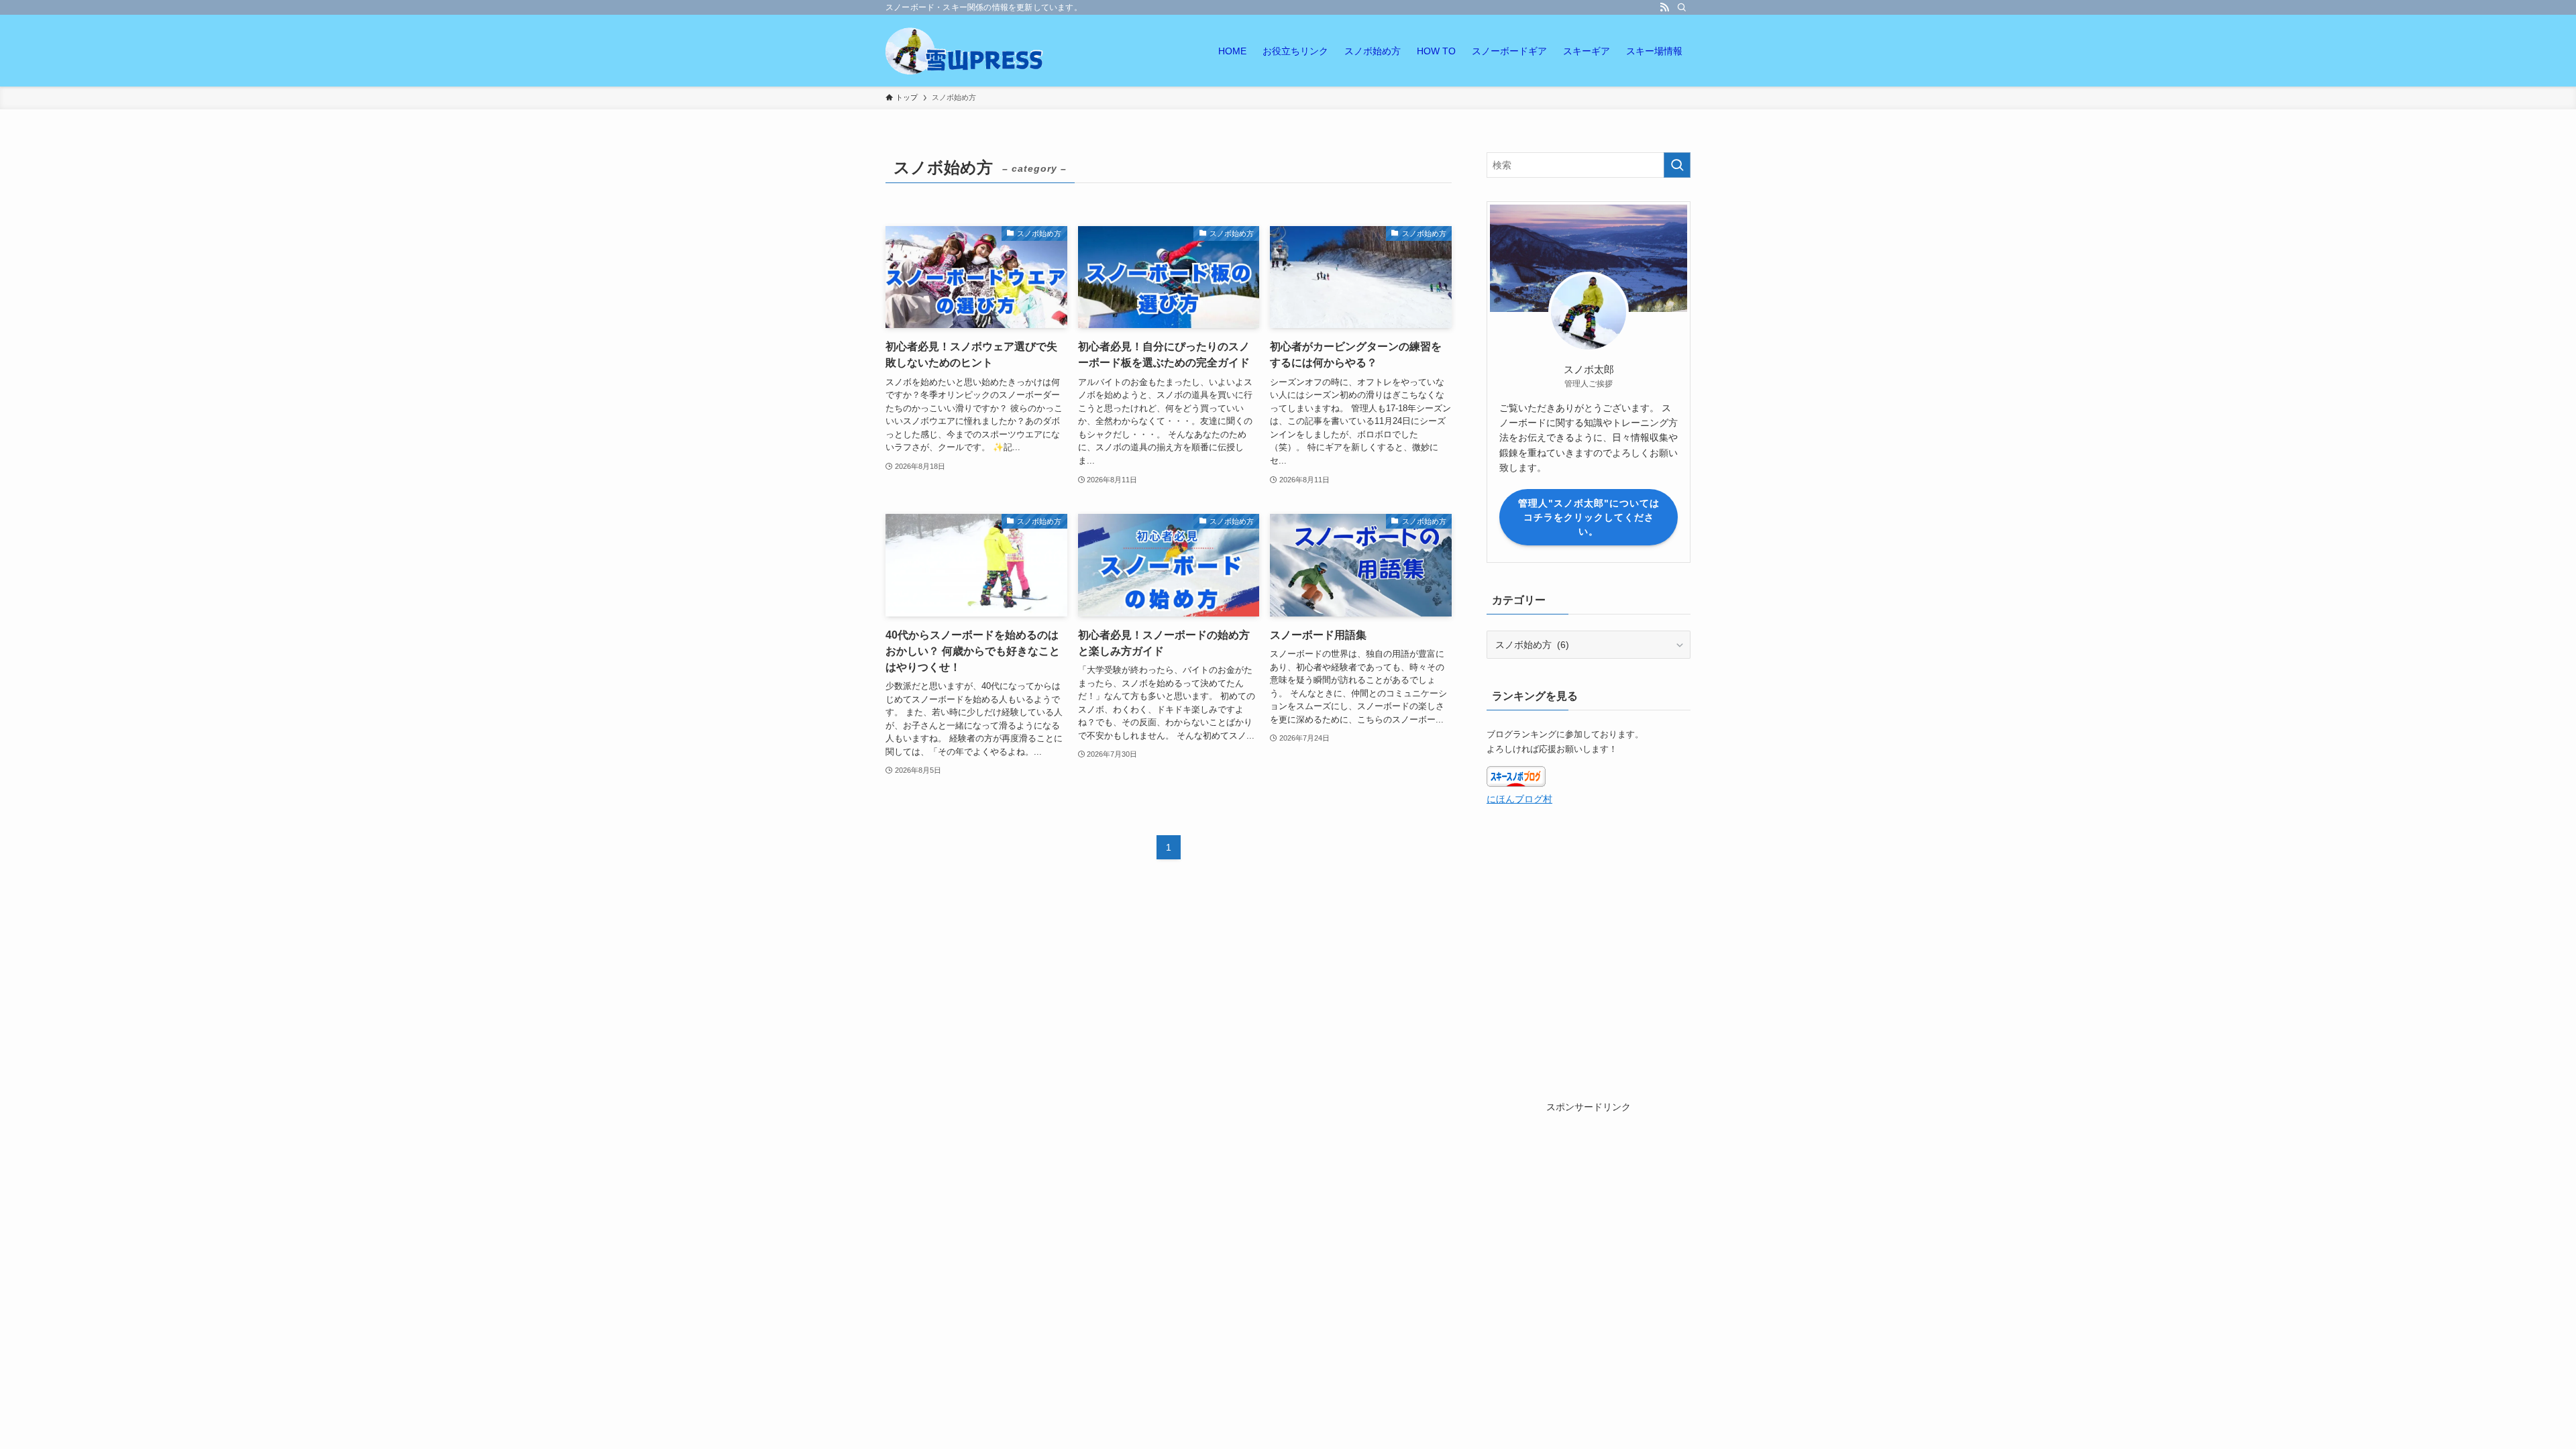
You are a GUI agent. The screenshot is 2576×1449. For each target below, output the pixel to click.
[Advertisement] (1589, 1199)
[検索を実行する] (1677, 165)
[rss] (1664, 7)
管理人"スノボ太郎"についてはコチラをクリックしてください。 (1589, 517)
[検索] (1682, 7)
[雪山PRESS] (966, 51)
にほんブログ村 (1519, 799)
